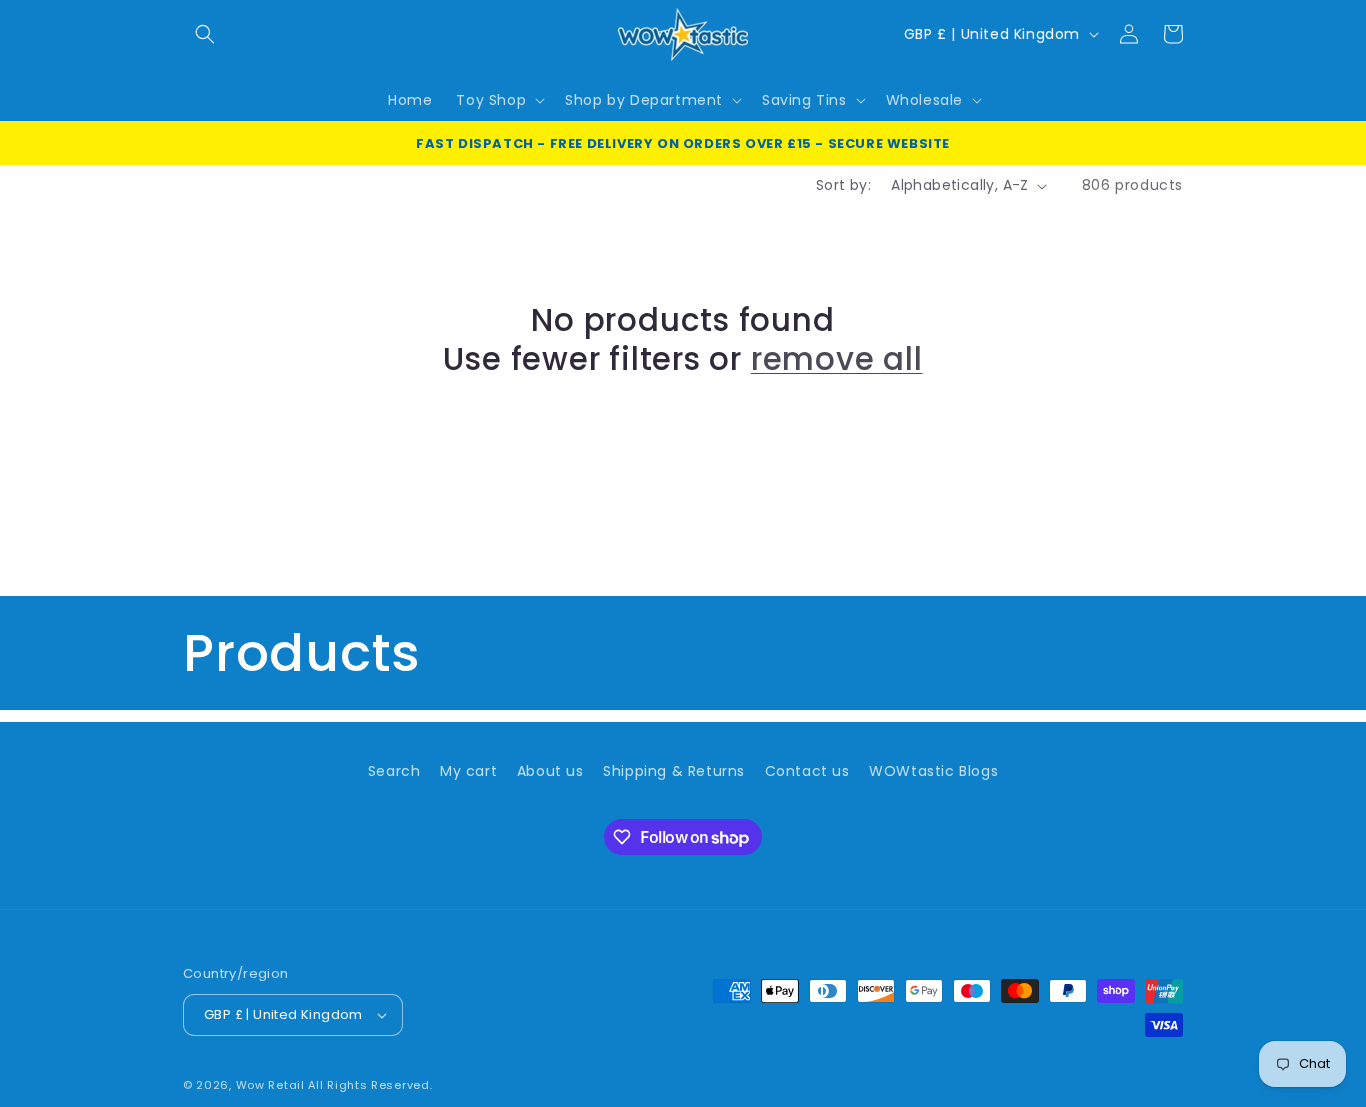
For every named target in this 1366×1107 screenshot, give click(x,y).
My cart (468, 771)
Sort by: (843, 185)
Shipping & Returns (674, 771)
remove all (837, 359)
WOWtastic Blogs (933, 771)
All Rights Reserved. (370, 1085)
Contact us (807, 771)
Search (394, 771)
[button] (205, 34)
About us (550, 771)
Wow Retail (270, 1085)
